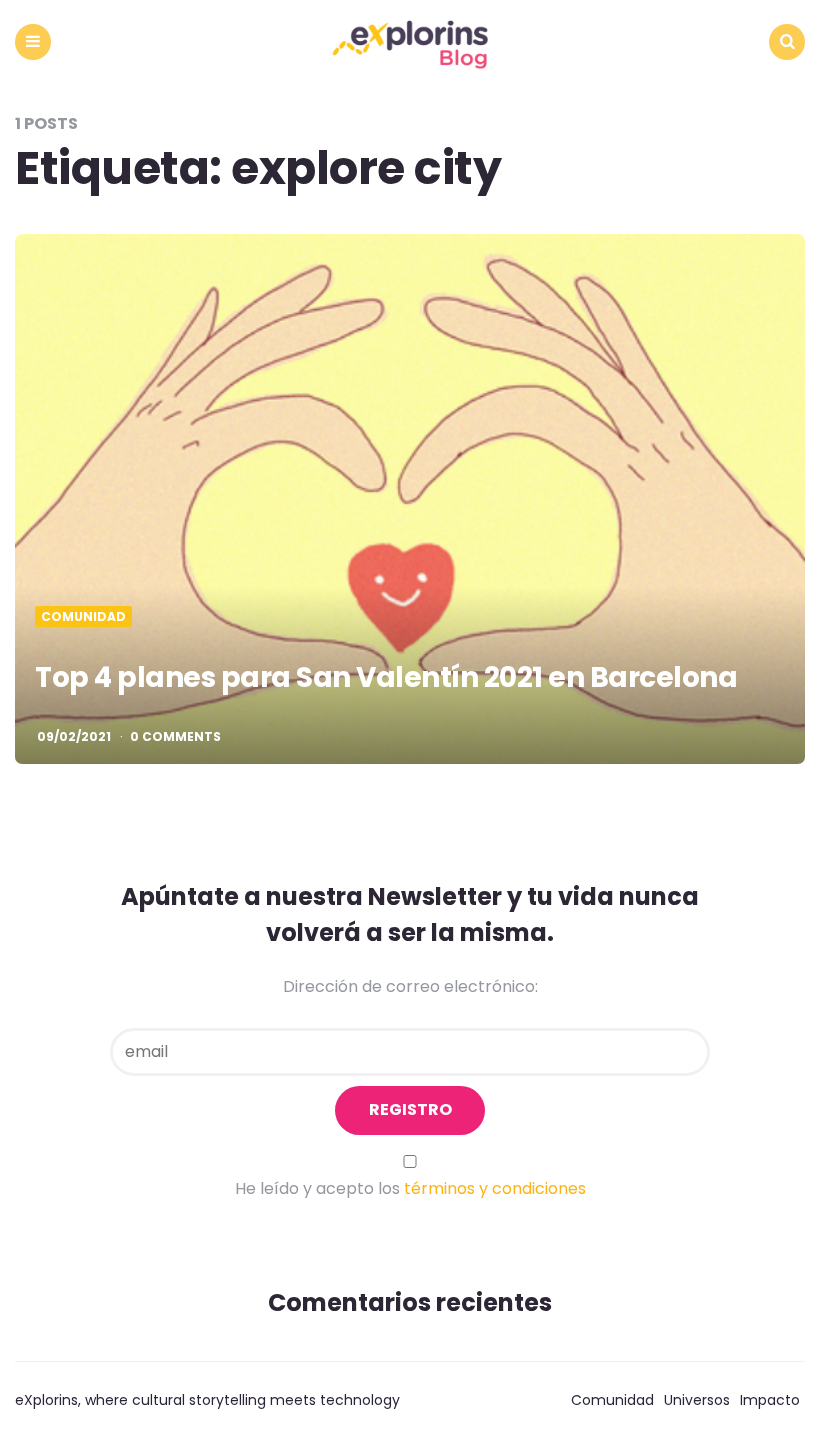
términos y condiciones (495, 1188)
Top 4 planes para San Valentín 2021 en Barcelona (386, 677)
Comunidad (83, 617)
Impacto (770, 1400)
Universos (697, 1400)
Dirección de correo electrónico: (410, 986)
